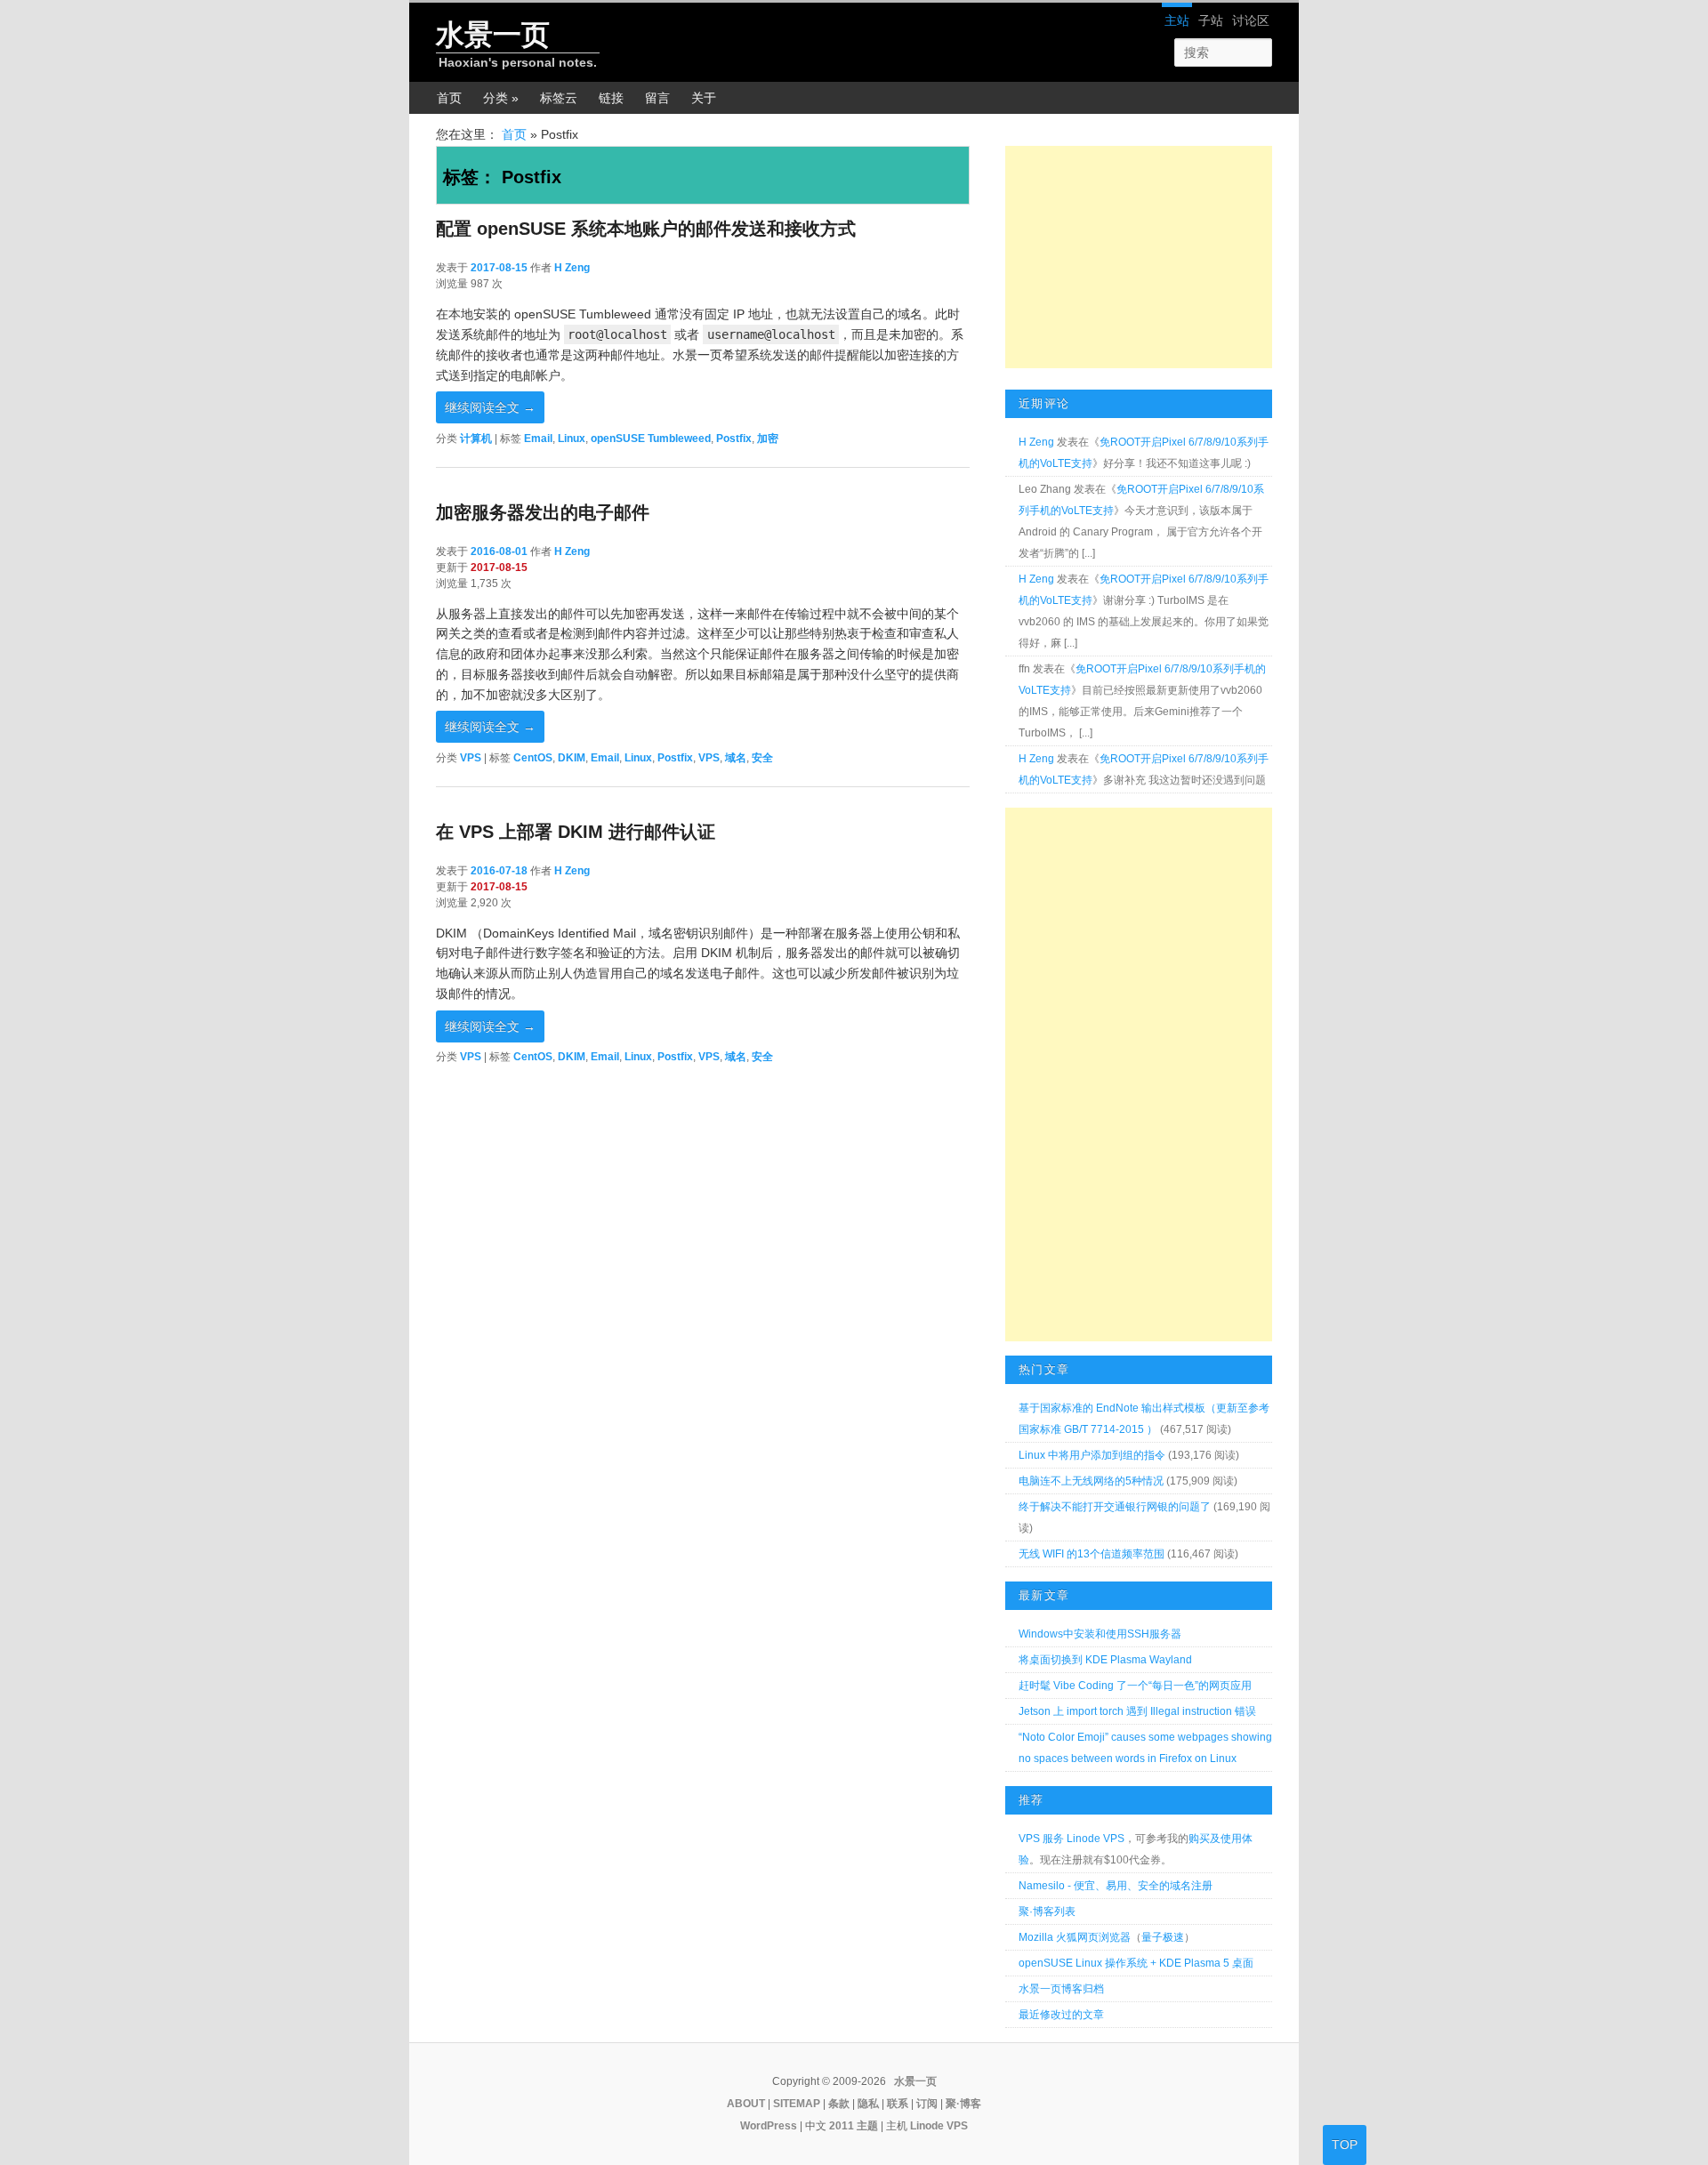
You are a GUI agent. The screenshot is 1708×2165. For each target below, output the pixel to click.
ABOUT (746, 2104)
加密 (768, 439)
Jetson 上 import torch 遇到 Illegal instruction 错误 (1137, 1711)
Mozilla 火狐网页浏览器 (1075, 1937)
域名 (736, 758)
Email (538, 439)
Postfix (734, 439)
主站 (1177, 20)
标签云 (559, 98)
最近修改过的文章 (1061, 2015)
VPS (471, 758)
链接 (611, 98)
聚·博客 (963, 2104)
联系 (898, 2104)
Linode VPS (939, 2126)
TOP (1345, 2145)
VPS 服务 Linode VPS (1072, 1839)
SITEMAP (797, 2104)
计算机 (476, 439)
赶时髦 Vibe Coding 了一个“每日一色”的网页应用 (1135, 1686)
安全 (762, 758)
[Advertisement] (1139, 257)
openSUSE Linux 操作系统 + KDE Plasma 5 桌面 (1136, 1963)
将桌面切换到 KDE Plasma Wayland (1105, 1660)
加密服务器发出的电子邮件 (543, 512)
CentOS (533, 758)
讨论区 (1251, 20)
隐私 (868, 2104)
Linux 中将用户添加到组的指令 (1092, 1455)
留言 (657, 98)
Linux (572, 439)
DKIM (572, 758)
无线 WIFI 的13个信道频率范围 (1092, 1554)
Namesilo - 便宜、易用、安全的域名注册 (1116, 1886)
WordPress (769, 2126)
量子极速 (1163, 1937)
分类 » (501, 98)
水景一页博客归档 (1061, 1989)
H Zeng (572, 268)
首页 (449, 98)
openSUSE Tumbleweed (651, 439)
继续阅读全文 (490, 407)
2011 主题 (854, 2126)
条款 (839, 2104)
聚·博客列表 (1047, 1911)
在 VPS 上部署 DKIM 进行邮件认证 (576, 832)
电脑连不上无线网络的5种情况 (1091, 1481)
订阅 (927, 2104)
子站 (1211, 20)
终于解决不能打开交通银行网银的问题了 (1115, 1507)
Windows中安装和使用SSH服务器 (1100, 1634)
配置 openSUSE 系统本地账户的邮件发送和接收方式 (646, 229)
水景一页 (493, 35)
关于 (704, 98)
